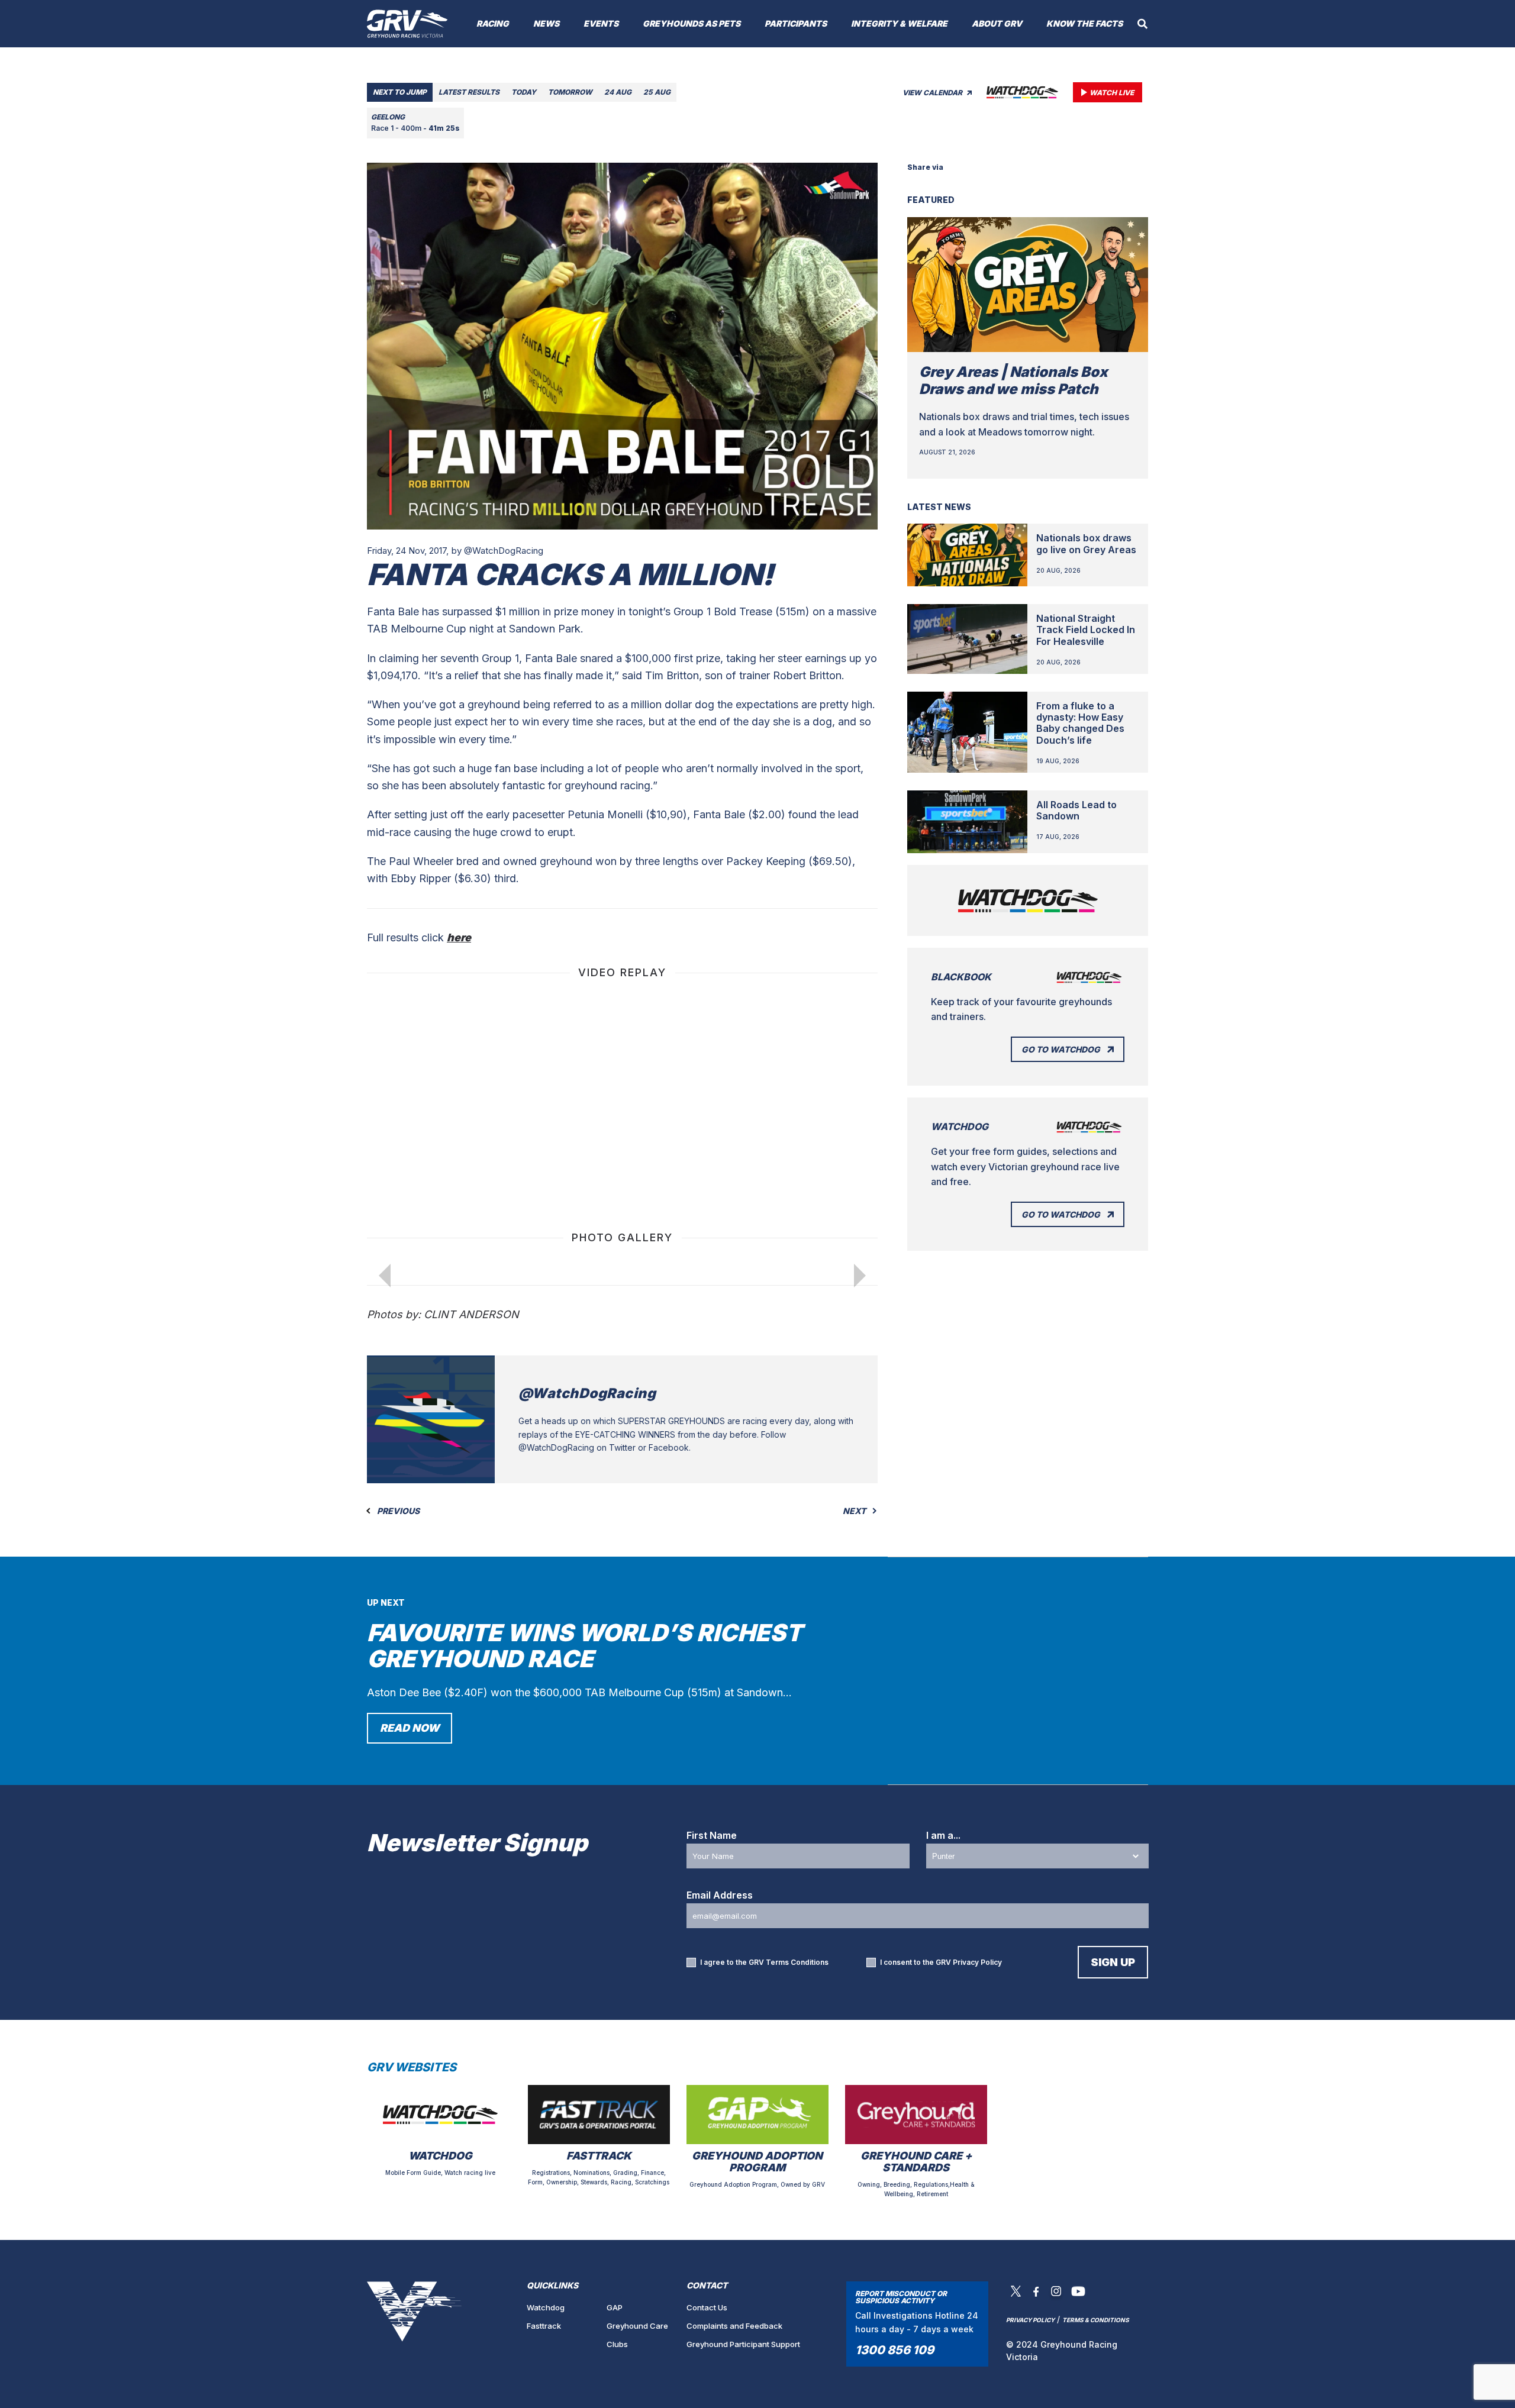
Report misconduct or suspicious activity (901, 2297)
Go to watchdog (1061, 1049)
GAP (615, 2307)
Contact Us (707, 2307)
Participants (796, 23)
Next (855, 1511)
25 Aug (657, 92)
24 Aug (618, 92)
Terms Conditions (797, 1962)
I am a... (943, 1835)
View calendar (933, 93)
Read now (410, 1728)
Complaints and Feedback (734, 2326)
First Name (712, 1835)
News (546, 23)
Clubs (617, 2344)
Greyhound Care (637, 2326)
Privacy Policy (977, 1962)
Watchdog (546, 2307)
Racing (493, 23)
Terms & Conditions (1096, 2320)
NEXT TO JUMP (400, 92)
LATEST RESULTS (469, 92)
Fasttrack (544, 2326)
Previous (397, 1511)
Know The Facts (1084, 23)
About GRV (997, 23)
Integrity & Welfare (899, 23)
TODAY (524, 92)
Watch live (1112, 93)
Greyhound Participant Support (743, 2344)
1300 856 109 (895, 2350)
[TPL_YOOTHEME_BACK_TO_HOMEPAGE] (407, 24)
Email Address (720, 1895)
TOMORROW (570, 92)
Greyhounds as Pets (692, 23)
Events (601, 23)
